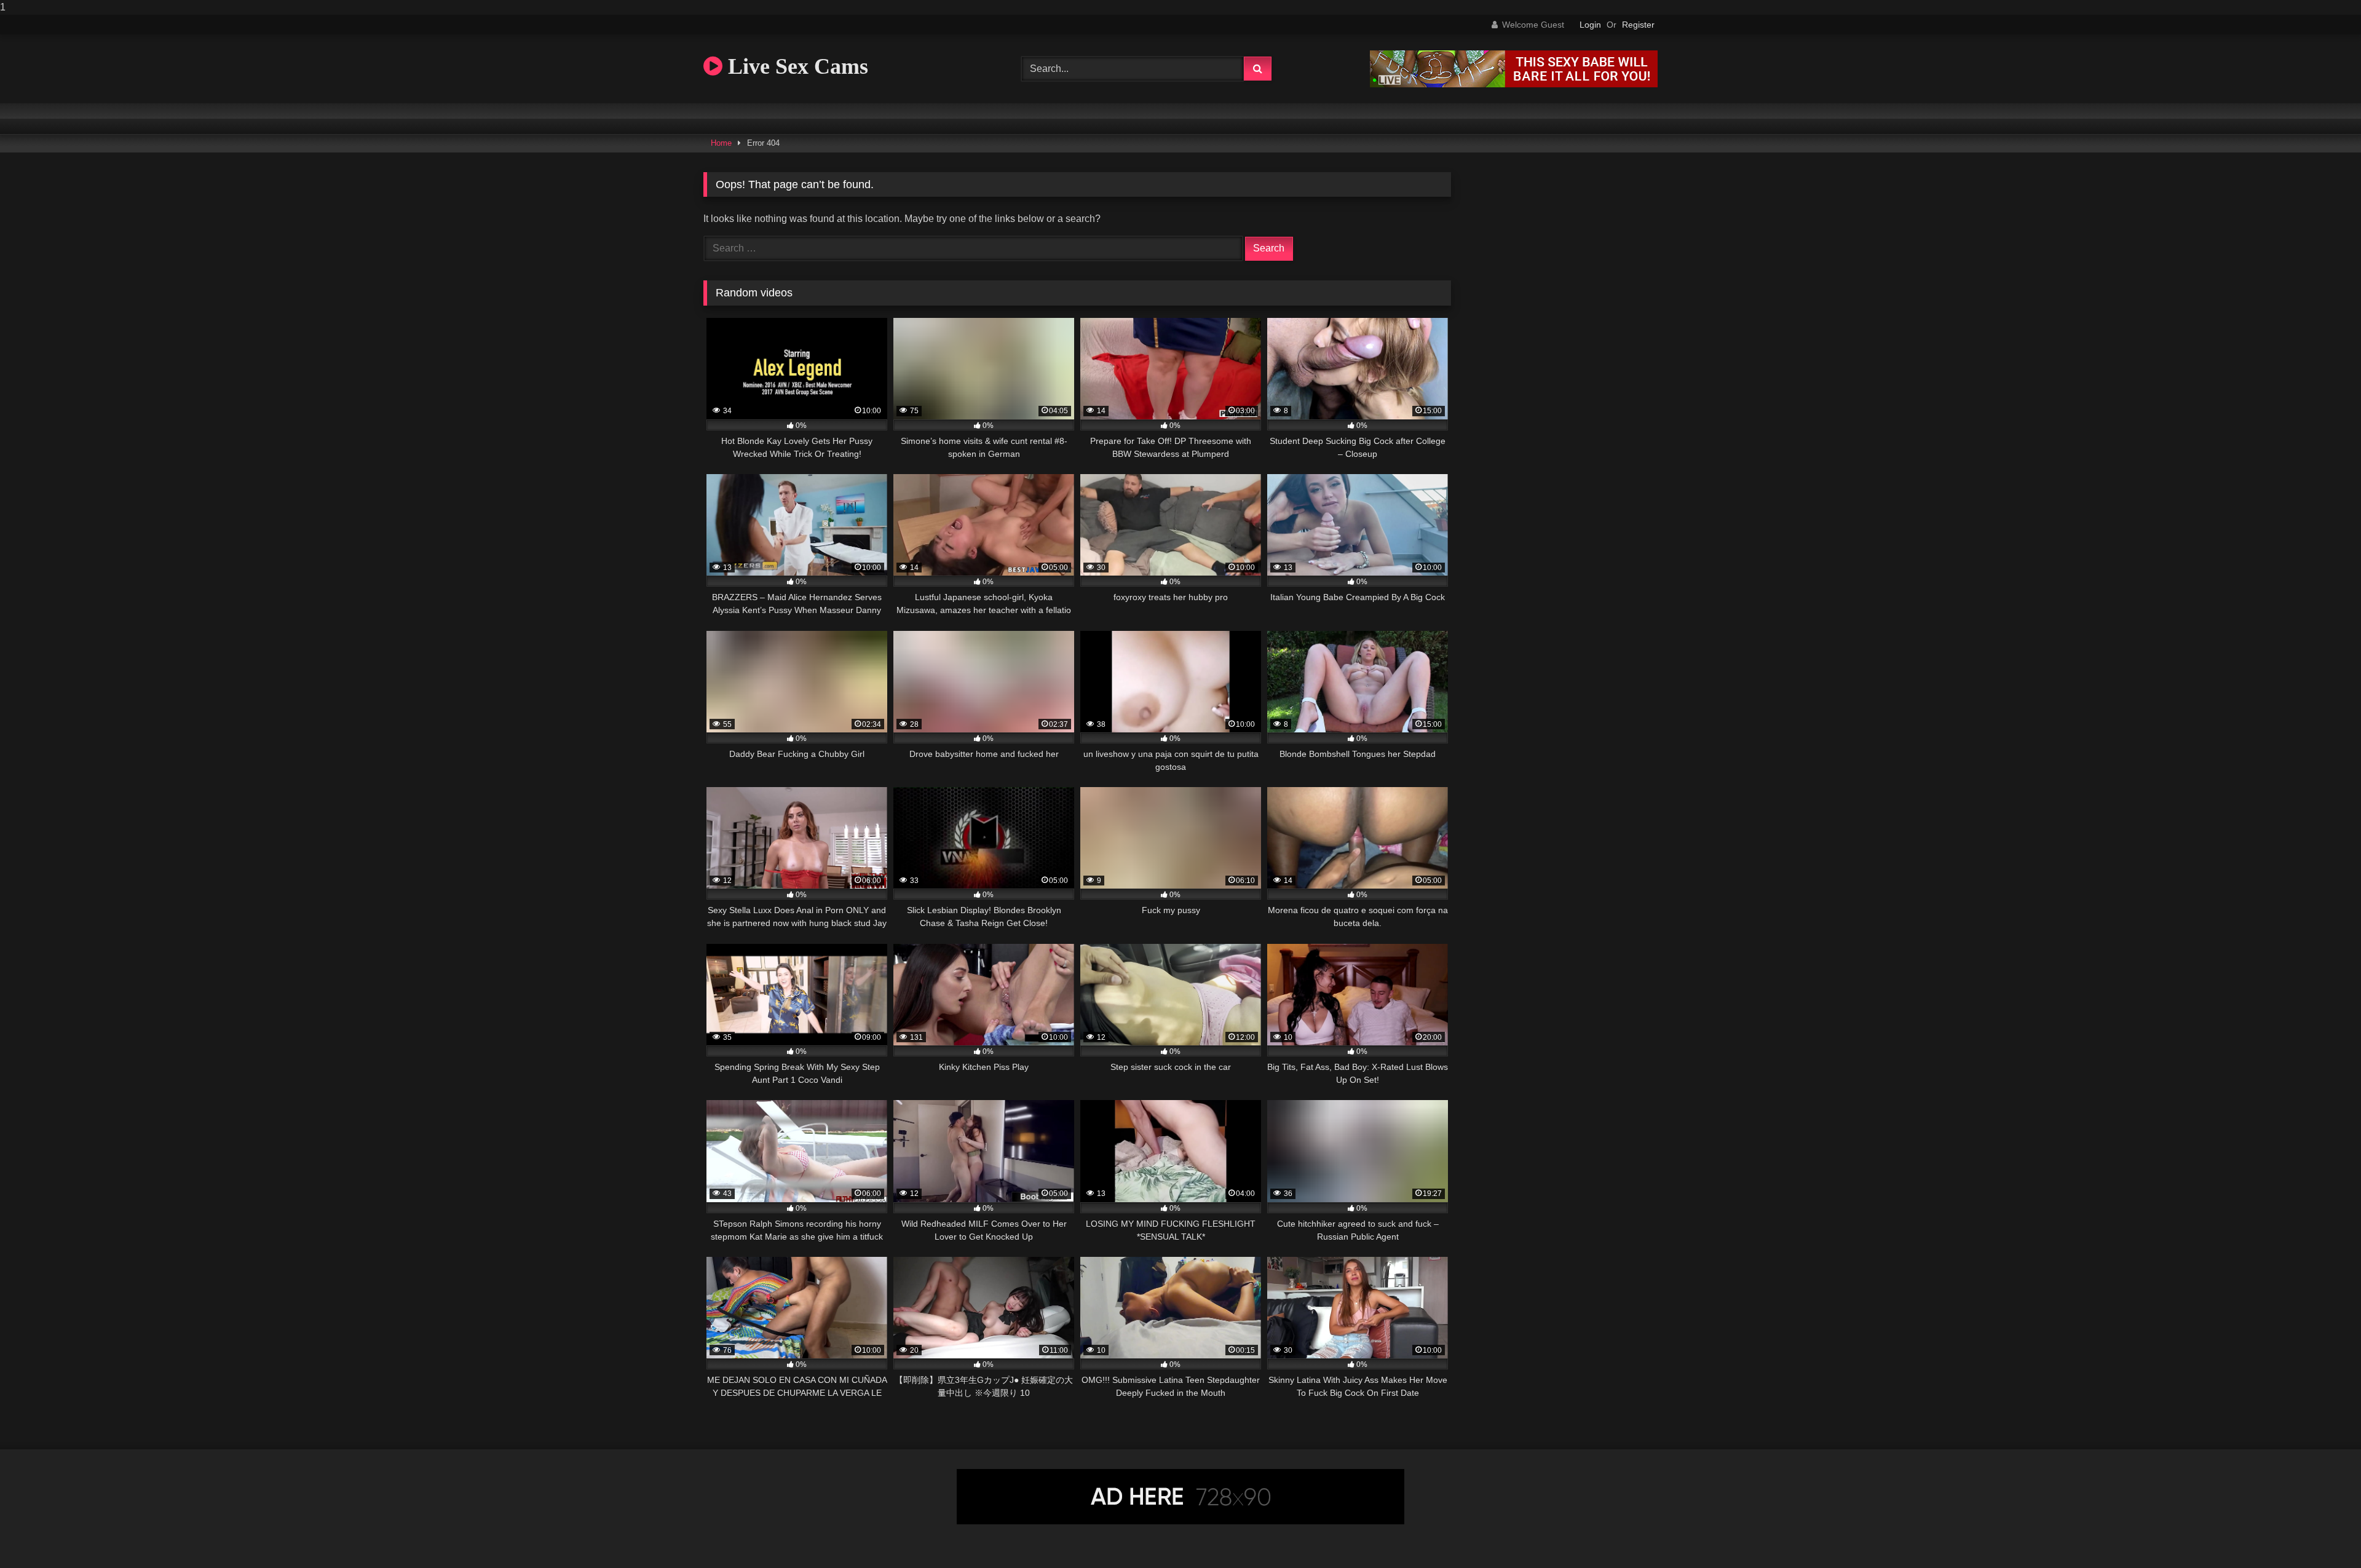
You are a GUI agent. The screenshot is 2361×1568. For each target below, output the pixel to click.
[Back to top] (2323, 1534)
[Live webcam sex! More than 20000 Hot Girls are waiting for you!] (1514, 84)
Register (1638, 25)
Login (1590, 25)
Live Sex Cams (795, 66)
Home (721, 143)
